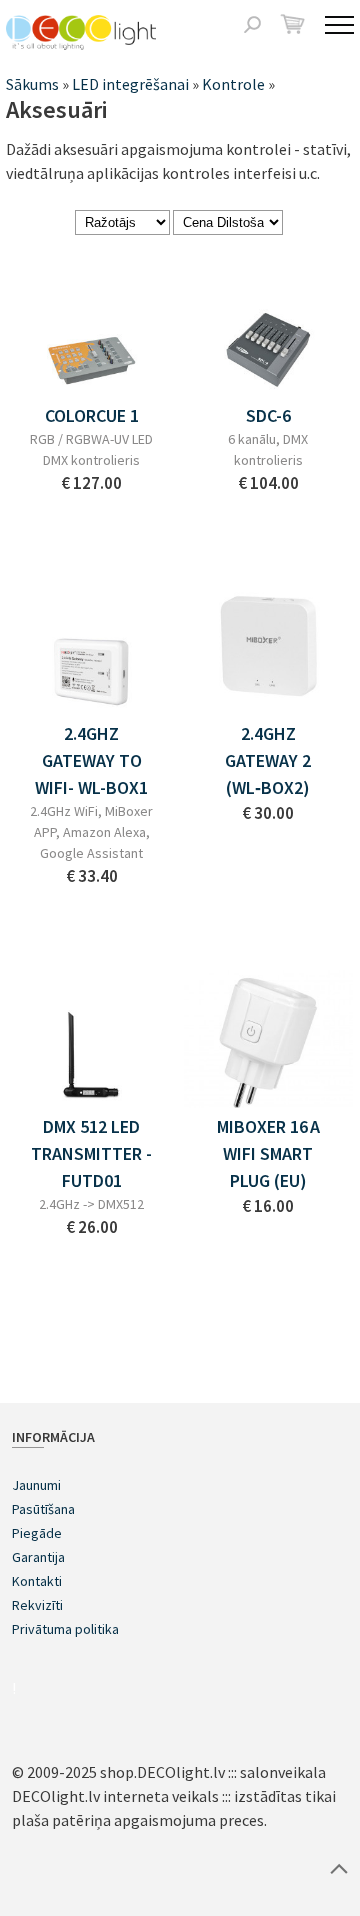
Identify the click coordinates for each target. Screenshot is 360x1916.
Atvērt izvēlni (339, 25)
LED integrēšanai (130, 84)
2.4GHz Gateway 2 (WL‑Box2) (268, 760)
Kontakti (37, 1581)
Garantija (38, 1557)
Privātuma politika (65, 1629)
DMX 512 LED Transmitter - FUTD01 (91, 1153)
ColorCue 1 (92, 415)
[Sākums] (81, 32)
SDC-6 (268, 415)
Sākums (32, 84)
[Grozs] (292, 23)
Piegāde (37, 1533)
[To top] (339, 1868)
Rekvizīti (37, 1605)
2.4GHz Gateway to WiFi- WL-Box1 (91, 760)
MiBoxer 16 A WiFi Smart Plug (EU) (268, 1153)
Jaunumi (36, 1485)
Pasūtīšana (43, 1509)
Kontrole (233, 84)
